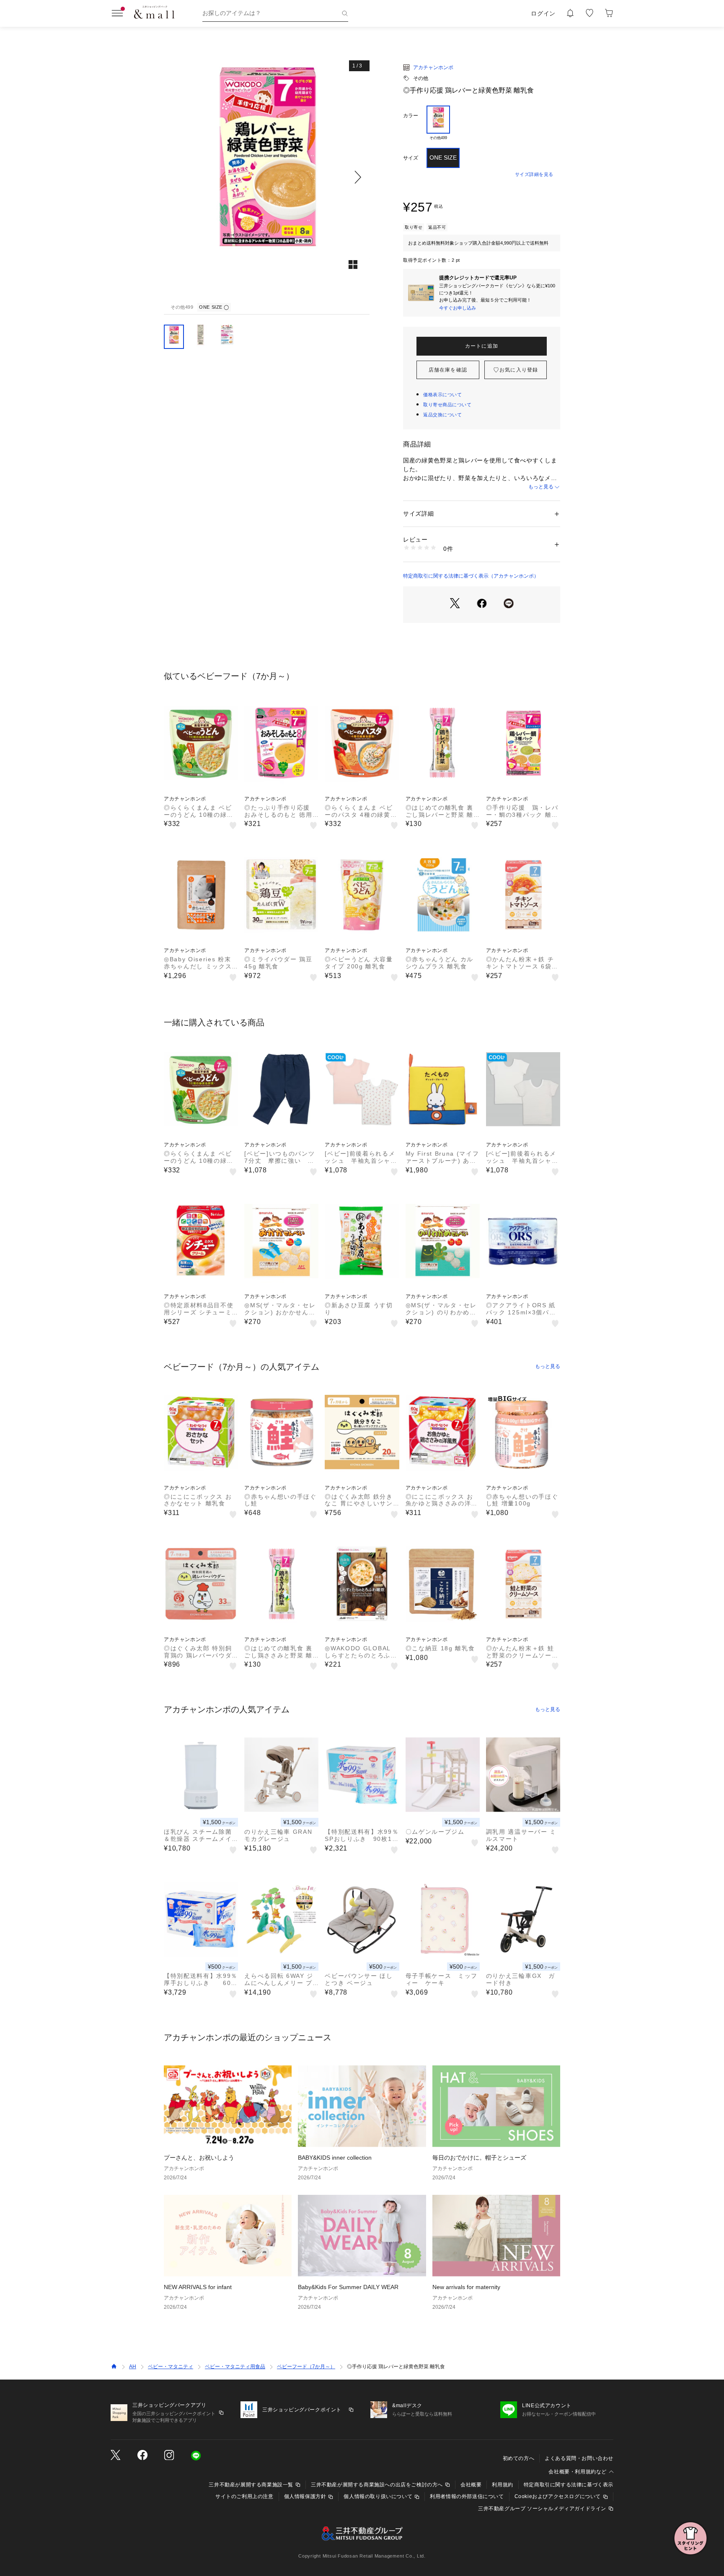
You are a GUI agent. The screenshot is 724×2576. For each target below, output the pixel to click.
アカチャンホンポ (433, 67)
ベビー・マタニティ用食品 (235, 2367)
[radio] (438, 123)
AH (133, 2367)
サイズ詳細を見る (534, 174)
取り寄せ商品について (447, 405)
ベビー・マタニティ (171, 2367)
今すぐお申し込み (458, 308)
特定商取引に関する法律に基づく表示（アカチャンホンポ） (471, 576)
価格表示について (442, 395)
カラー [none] (411, 116)
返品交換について (442, 415)
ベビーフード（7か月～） (306, 2367)
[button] (267, 177)
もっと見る (541, 487)
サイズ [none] (411, 158)
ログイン (543, 13)
